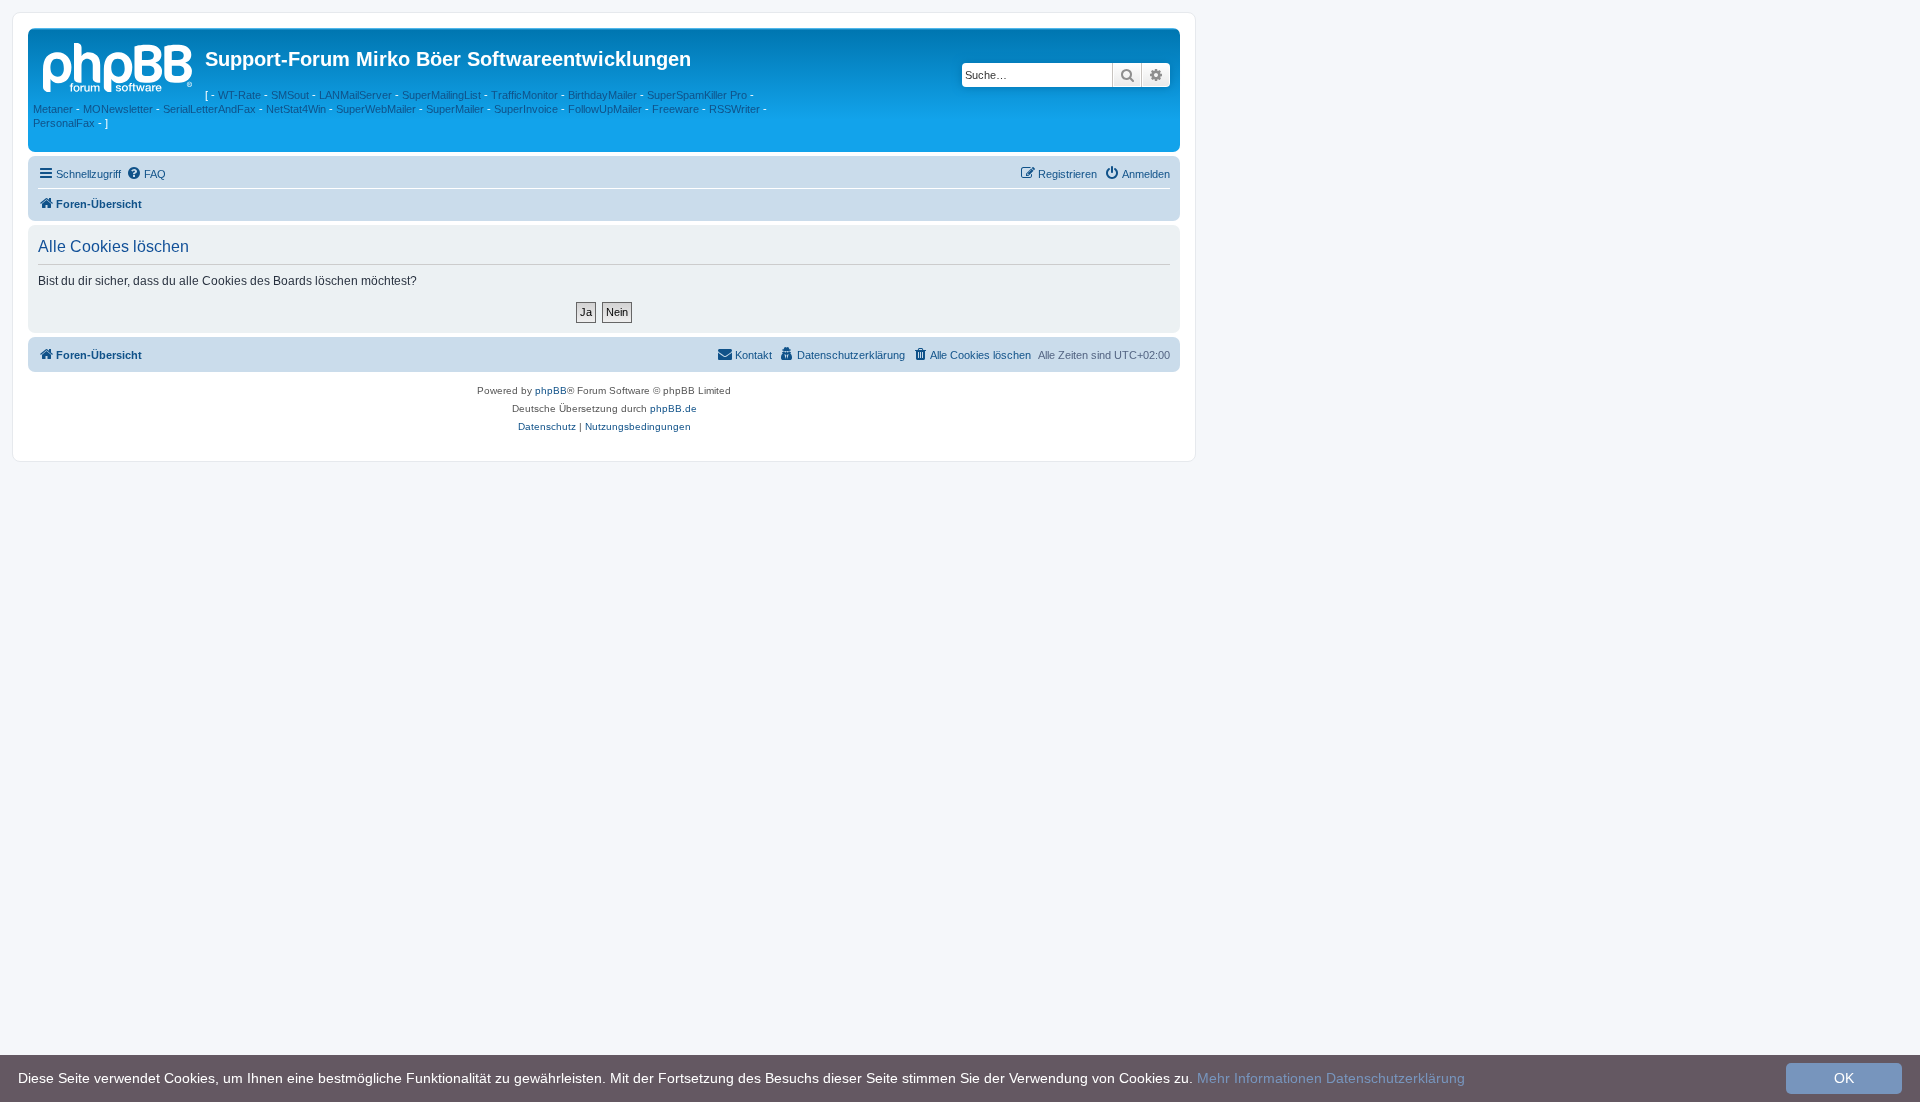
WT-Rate (239, 95)
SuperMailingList (441, 95)
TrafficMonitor (524, 95)
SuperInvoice (526, 109)
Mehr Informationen (1259, 1078)
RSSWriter (734, 109)
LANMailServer (355, 95)
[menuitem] (146, 174)
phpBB (551, 390)
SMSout (290, 95)
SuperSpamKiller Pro (697, 95)
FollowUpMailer (605, 109)
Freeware (675, 109)
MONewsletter (118, 109)
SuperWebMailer (376, 109)
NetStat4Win (296, 109)
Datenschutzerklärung (1395, 1078)
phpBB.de (673, 408)
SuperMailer (455, 109)
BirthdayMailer (602, 95)
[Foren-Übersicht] (119, 65)
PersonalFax (64, 123)
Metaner (53, 109)
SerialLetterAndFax (209, 109)
